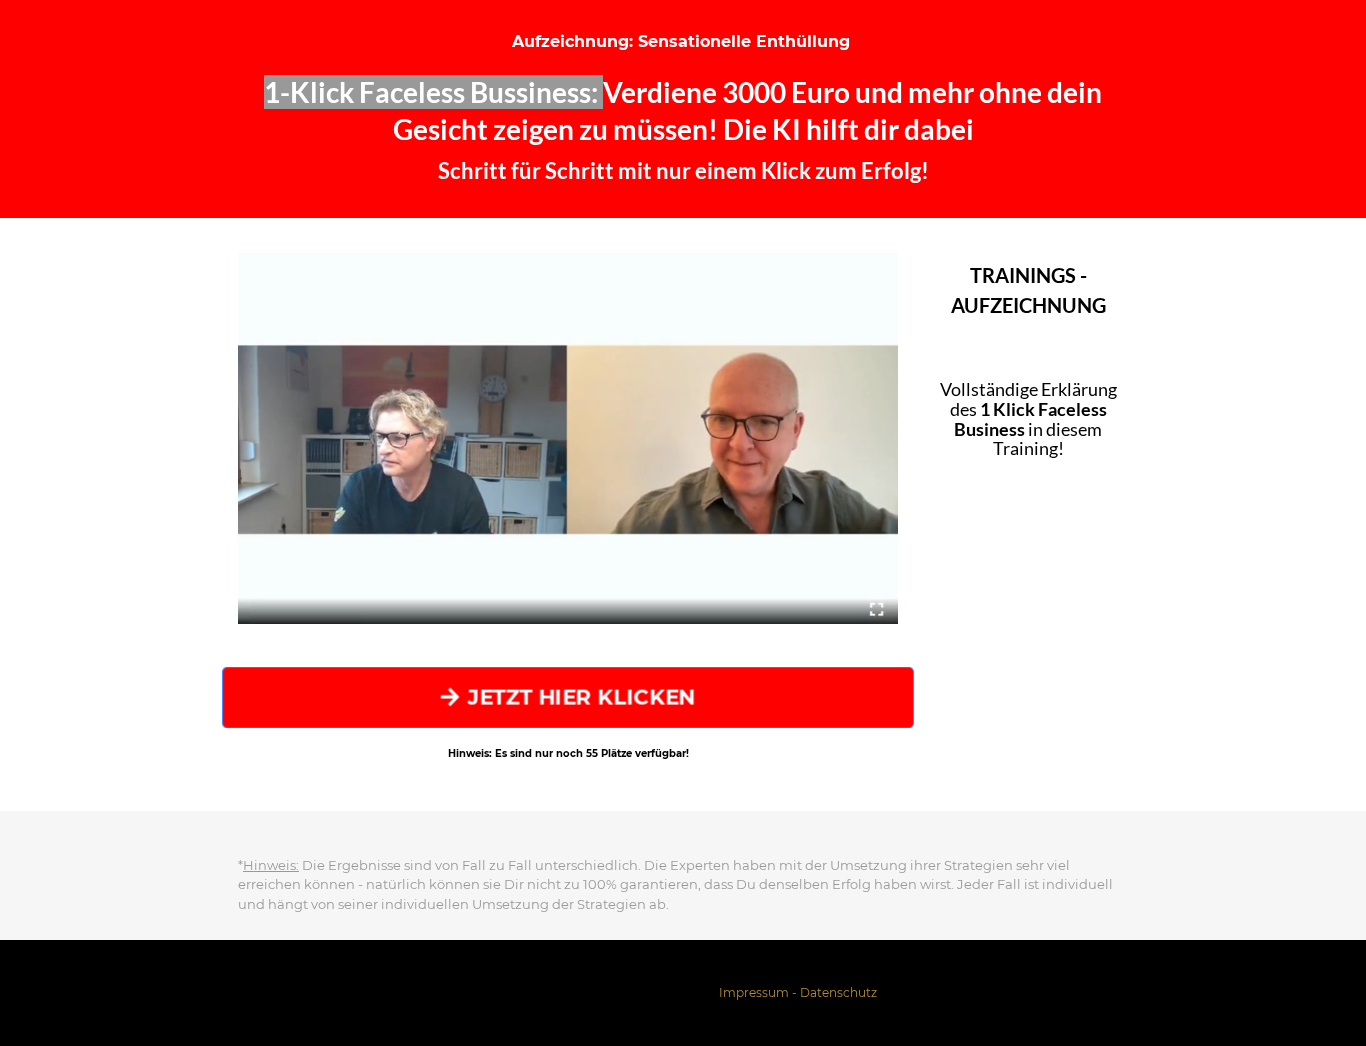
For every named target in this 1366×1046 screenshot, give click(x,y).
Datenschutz (838, 992)
